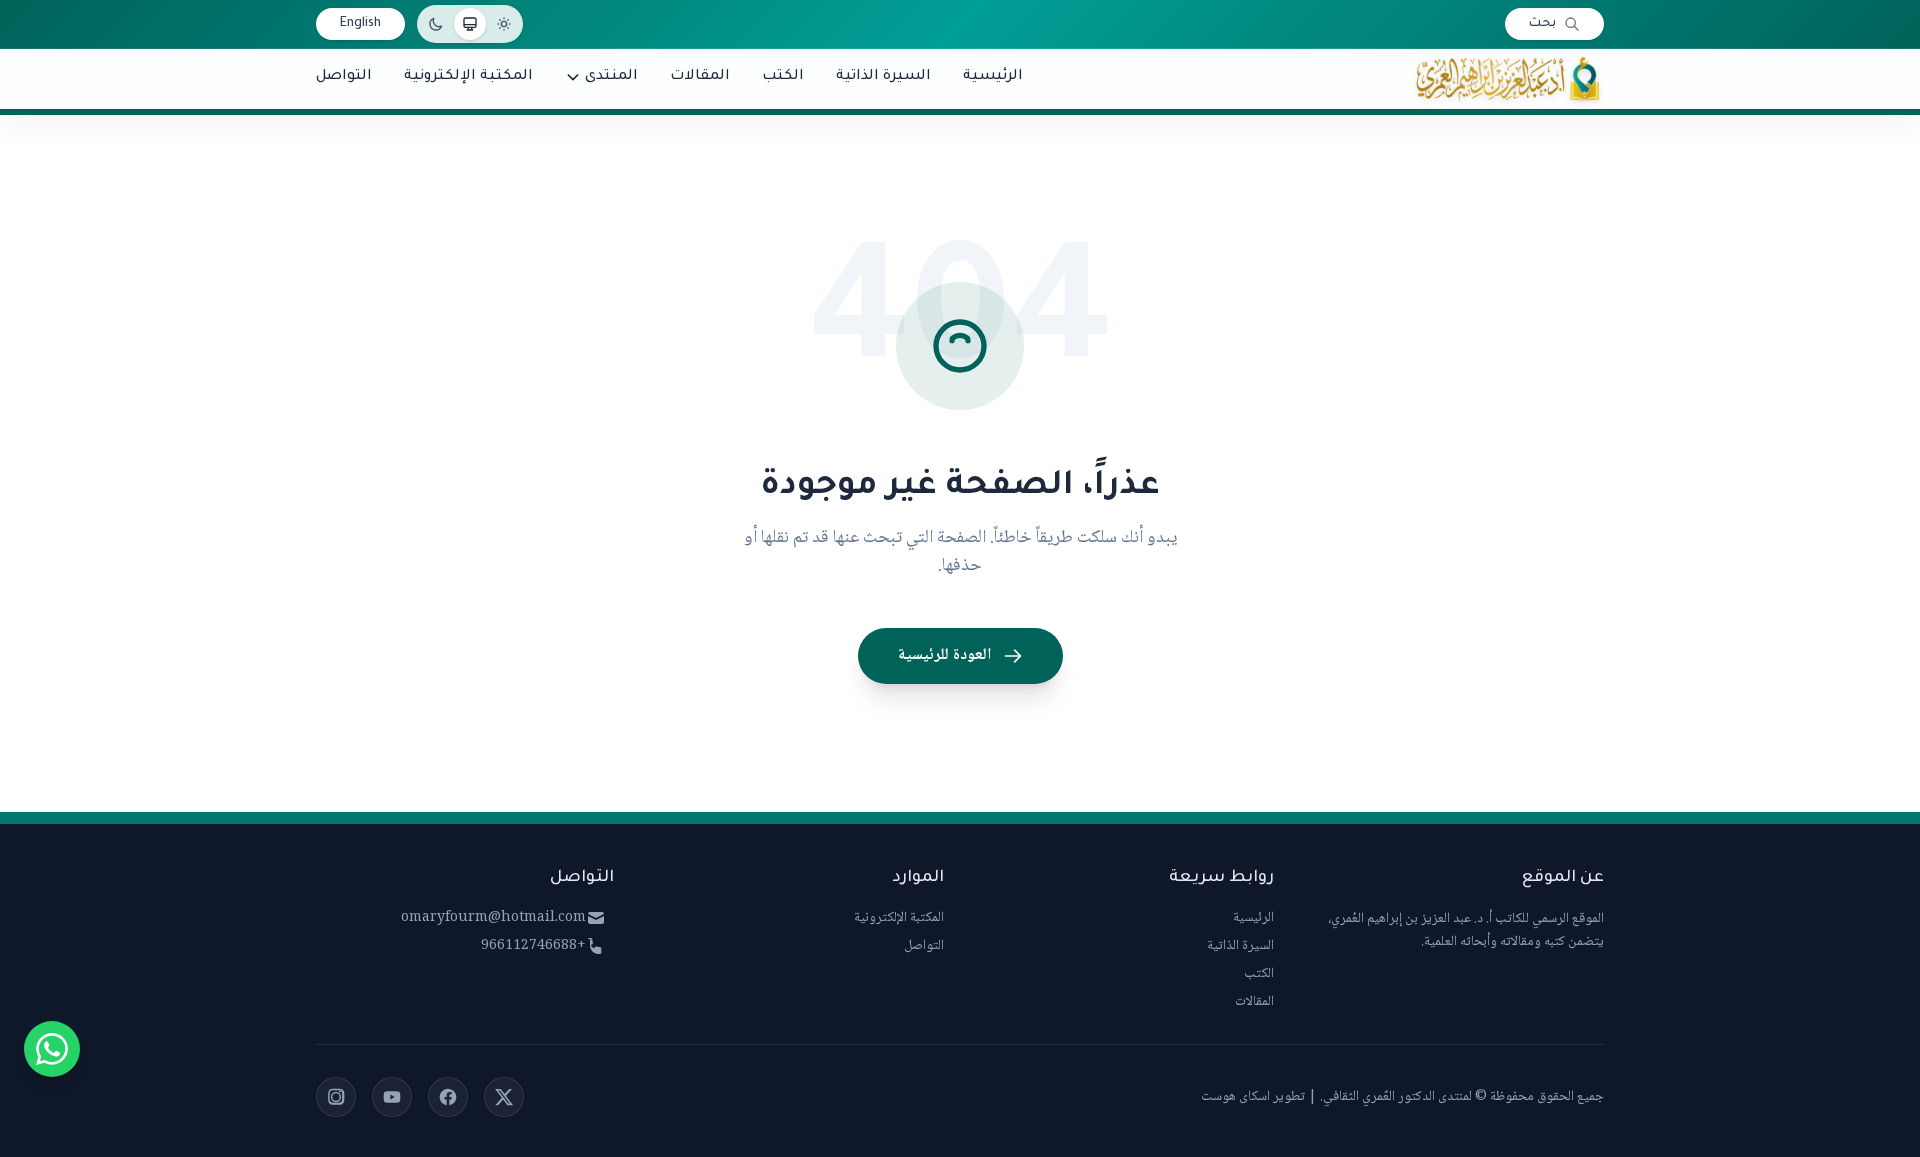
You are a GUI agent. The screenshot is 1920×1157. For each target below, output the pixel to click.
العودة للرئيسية (944, 655)
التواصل (924, 946)
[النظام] (470, 24)
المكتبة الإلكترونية (899, 918)
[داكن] (436, 24)
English (360, 24)
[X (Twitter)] (504, 1097)
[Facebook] (448, 1097)
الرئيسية (1253, 918)
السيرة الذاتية (1240, 946)
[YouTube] (392, 1097)
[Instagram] (336, 1097)
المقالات (1254, 1002)
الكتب (1259, 974)
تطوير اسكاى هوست (1253, 1097)
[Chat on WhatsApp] (52, 1049)
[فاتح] (504, 24)
